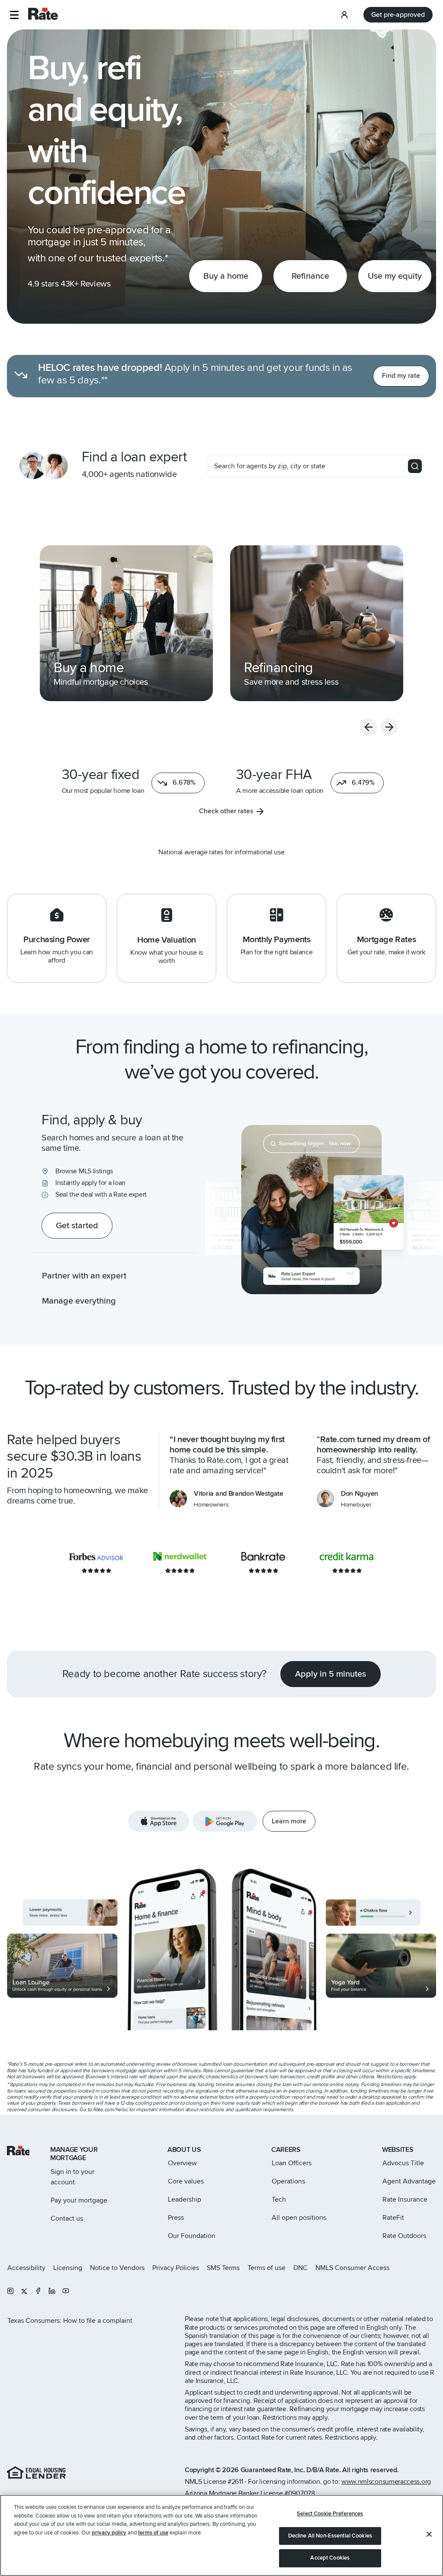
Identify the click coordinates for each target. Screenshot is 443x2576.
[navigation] (126, 623)
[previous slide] (369, 727)
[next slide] (389, 727)
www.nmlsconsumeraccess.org (386, 2482)
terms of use (153, 2533)
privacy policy (109, 2533)
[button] (14, 15)
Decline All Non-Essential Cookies (330, 2536)
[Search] (415, 466)
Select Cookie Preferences (330, 2514)
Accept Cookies (330, 2558)
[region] (221, 2535)
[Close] (429, 2534)
